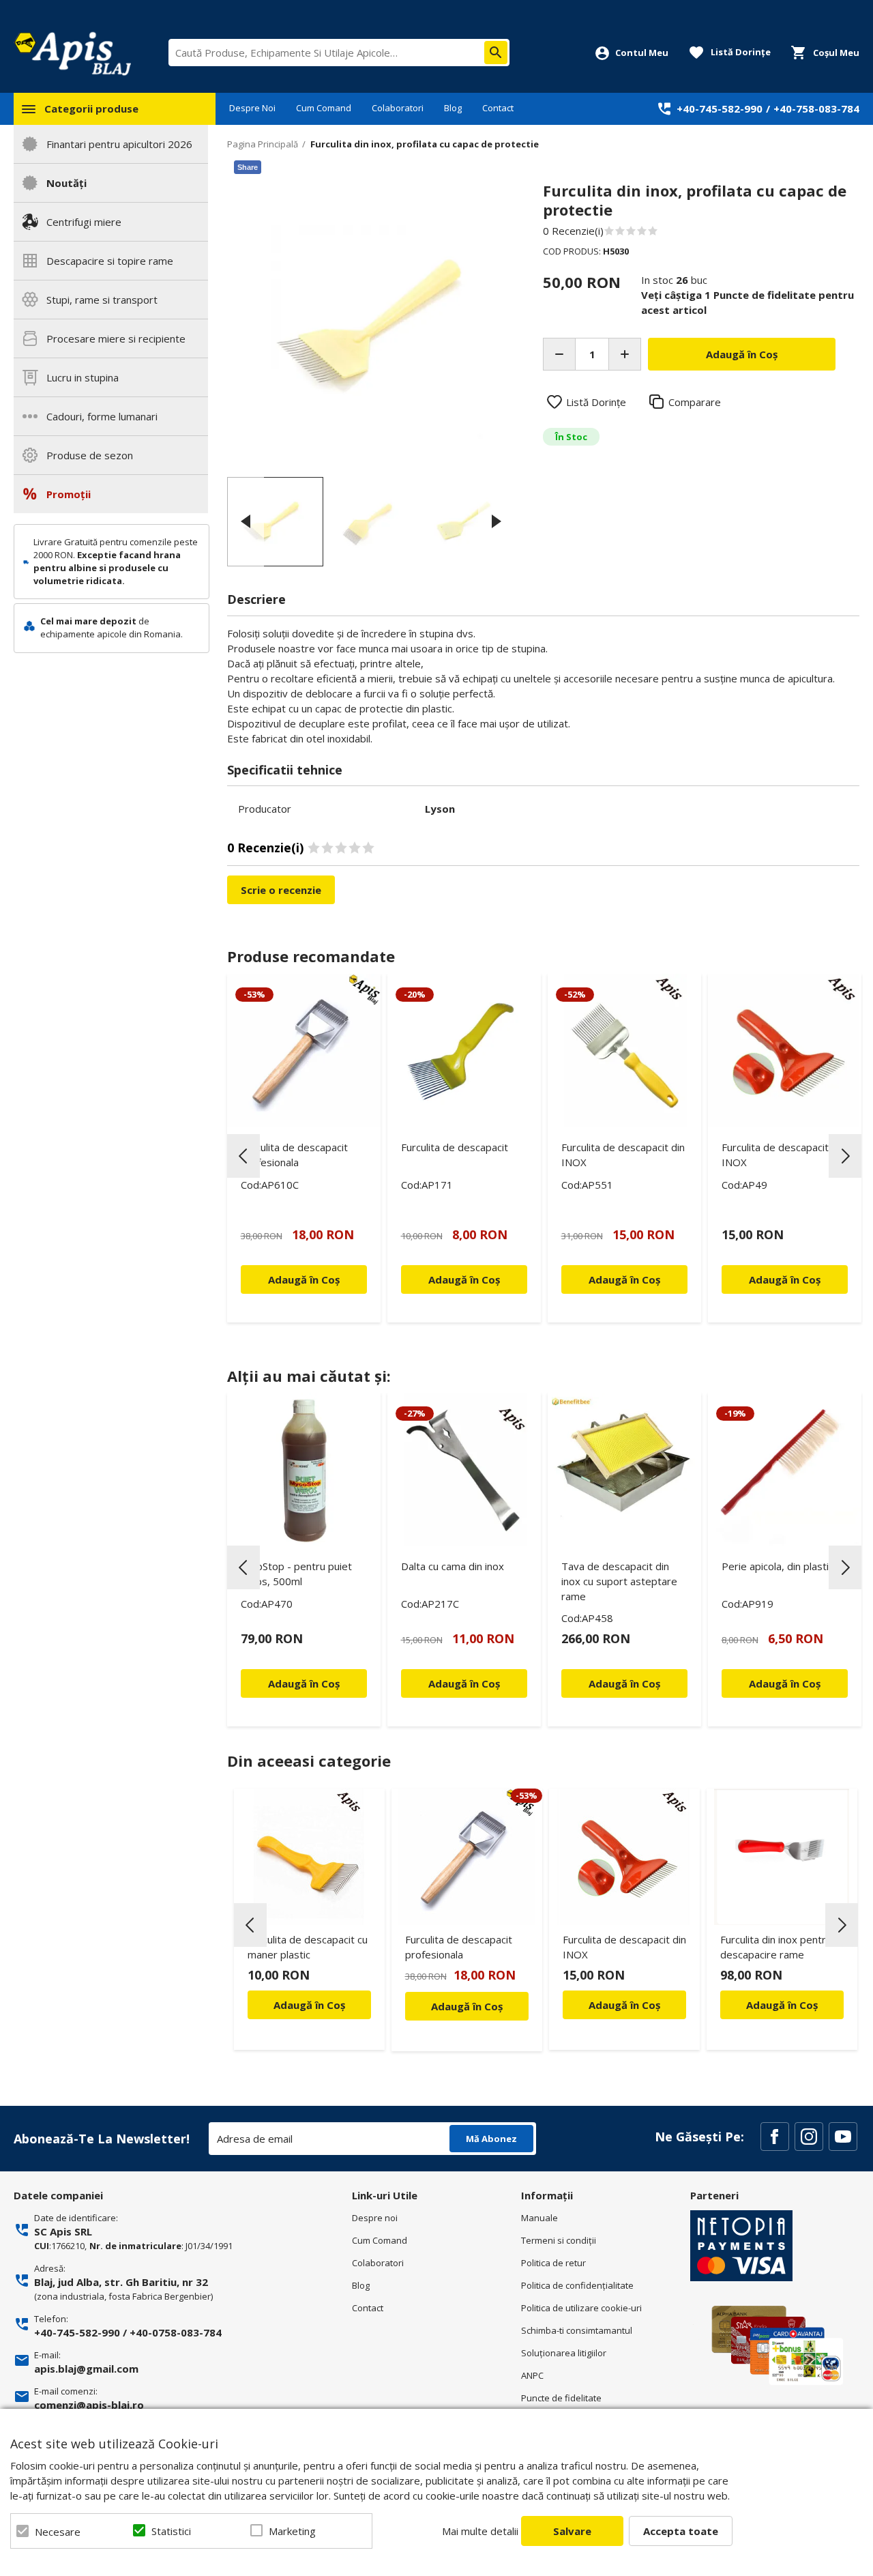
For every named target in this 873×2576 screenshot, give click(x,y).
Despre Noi (252, 108)
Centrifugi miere (84, 222)
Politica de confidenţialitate (577, 2285)
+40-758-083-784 (816, 108)
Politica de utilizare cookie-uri (581, 2308)
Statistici (171, 2531)
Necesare (58, 2532)
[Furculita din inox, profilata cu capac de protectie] (275, 522)
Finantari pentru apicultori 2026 (119, 144)
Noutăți (66, 183)
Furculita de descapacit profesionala (294, 1155)
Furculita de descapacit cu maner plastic (308, 1947)
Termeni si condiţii (559, 2240)
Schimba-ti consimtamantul (577, 2330)
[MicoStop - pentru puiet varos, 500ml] (304, 1470)
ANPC (532, 2375)
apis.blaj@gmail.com (86, 2369)
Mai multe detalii (480, 2531)
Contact (498, 108)
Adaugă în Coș (309, 2005)
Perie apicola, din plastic (778, 1566)
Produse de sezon (90, 455)
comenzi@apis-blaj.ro (89, 2405)
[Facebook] (775, 2137)
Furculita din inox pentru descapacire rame (776, 1947)
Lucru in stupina (83, 377)
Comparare (695, 402)
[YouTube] (843, 2137)
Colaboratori (398, 108)
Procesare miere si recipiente (116, 338)
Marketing (292, 2531)
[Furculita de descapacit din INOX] (785, 1051)
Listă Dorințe (596, 402)
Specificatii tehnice (285, 770)
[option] (371, 325)
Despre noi (375, 2218)
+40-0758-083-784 (176, 2332)
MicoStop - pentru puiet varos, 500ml (296, 1574)
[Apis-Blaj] (72, 53)
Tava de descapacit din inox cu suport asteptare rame (619, 1581)
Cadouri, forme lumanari (102, 416)
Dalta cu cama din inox (453, 1566)
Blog (453, 108)
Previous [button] (246, 521)
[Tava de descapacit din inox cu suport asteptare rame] (624, 1470)
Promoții (69, 494)
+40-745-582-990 (720, 108)
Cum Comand (324, 108)
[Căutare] (496, 53)
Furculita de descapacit (455, 1147)
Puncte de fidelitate (561, 2398)
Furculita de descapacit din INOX (623, 1155)
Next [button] (497, 521)
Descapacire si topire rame (110, 261)
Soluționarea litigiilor (564, 2353)
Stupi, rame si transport (102, 300)
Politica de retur (553, 2263)
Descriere (256, 599)
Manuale (539, 2218)
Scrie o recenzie (281, 890)
